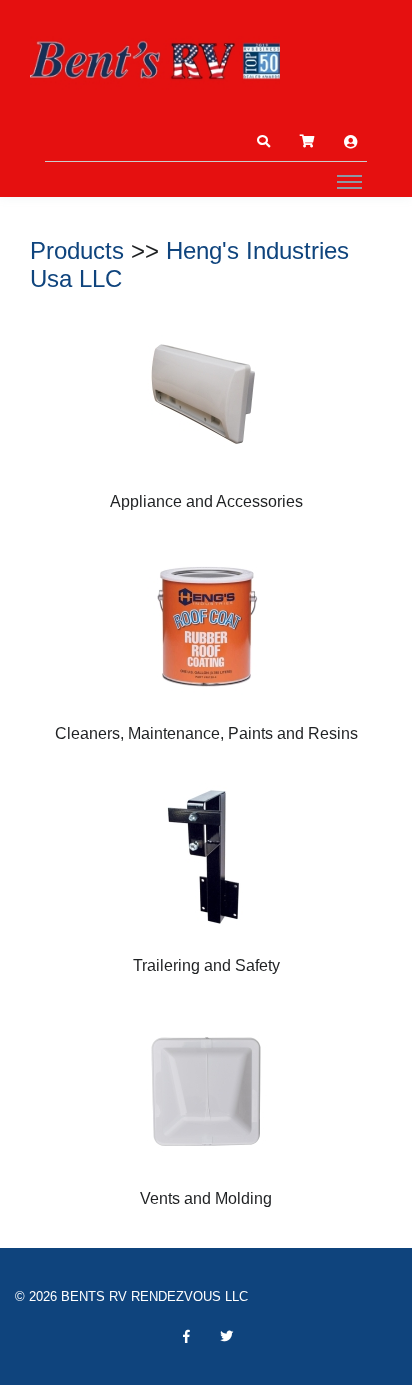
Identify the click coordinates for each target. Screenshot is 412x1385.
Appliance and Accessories (206, 501)
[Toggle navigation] (349, 181)
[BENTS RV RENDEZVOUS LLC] (155, 60)
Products (77, 250)
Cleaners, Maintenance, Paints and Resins (206, 733)
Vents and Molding (206, 1198)
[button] (263, 142)
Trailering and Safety (206, 965)
